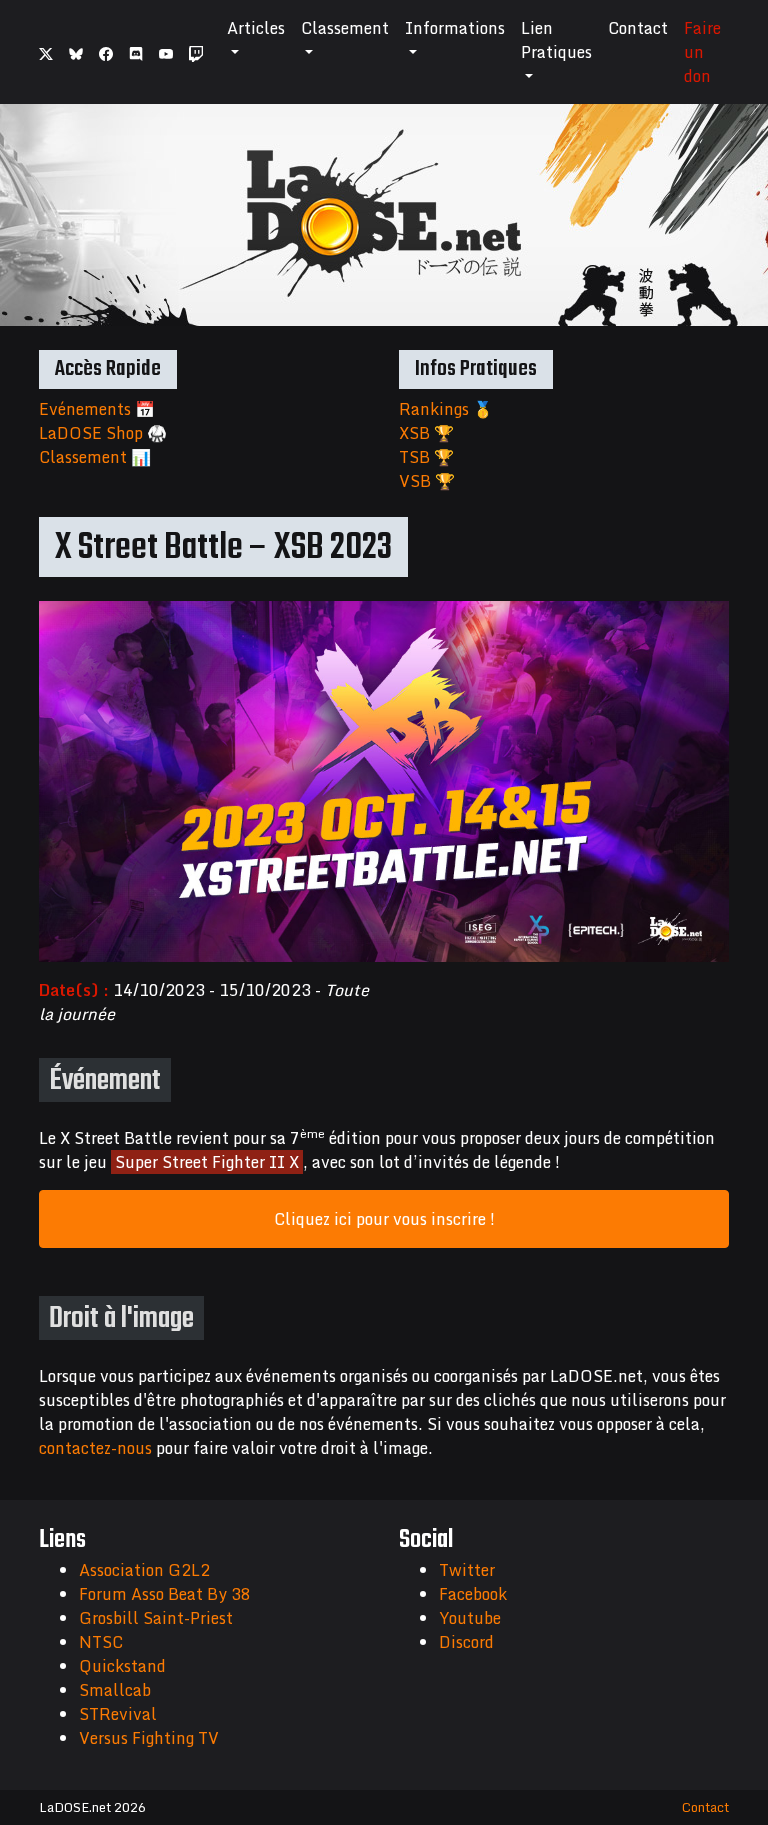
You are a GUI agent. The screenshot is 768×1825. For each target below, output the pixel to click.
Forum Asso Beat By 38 (165, 1594)
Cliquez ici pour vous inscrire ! (384, 1219)
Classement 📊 (95, 457)
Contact (638, 28)
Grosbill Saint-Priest (156, 1618)
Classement (345, 28)
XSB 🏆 (426, 433)
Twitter (467, 1570)
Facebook (473, 1594)
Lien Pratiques (556, 40)
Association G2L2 (144, 1570)
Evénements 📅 (97, 409)
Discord (466, 1642)
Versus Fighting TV (149, 1738)
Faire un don (702, 52)
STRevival (118, 1714)
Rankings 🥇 (446, 409)
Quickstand (122, 1666)
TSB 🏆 (426, 457)
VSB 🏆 (427, 481)
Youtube (470, 1618)
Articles (256, 28)
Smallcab (115, 1690)
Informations (455, 28)
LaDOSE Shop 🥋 (103, 433)
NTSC (101, 1642)
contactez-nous (95, 1448)
